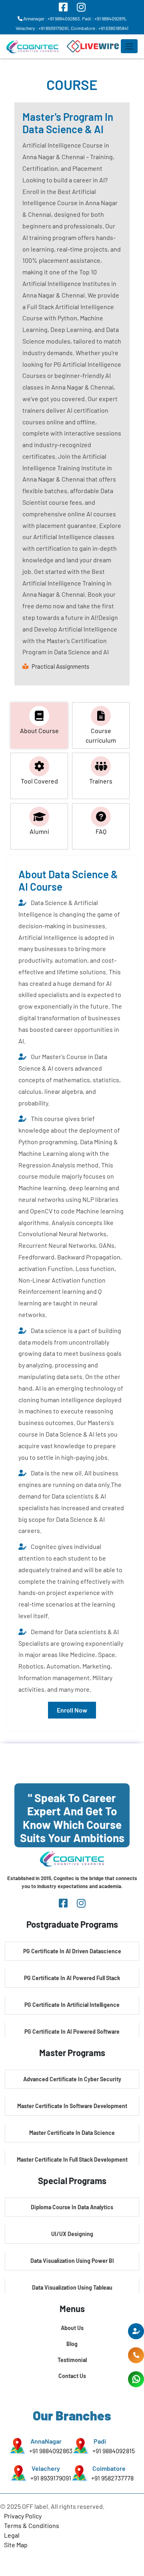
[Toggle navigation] (129, 46)
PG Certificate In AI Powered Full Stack (72, 1978)
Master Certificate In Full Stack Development (72, 2159)
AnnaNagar (46, 2441)
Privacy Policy (23, 2516)
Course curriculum (101, 735)
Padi (100, 2441)
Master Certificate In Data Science (72, 2133)
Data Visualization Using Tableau (72, 2287)
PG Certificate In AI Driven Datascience (72, 1951)
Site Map (16, 2545)
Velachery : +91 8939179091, (43, 28)
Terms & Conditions (32, 2525)
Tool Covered (39, 781)
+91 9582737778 (112, 2478)
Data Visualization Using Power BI (72, 2261)
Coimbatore (109, 2468)
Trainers (101, 781)
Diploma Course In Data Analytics (72, 2207)
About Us (72, 2328)
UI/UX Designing (72, 2234)
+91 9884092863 (51, 2451)
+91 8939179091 (51, 2478)
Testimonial (72, 2360)
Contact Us (72, 2376)
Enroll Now (72, 1710)
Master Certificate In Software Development (72, 2106)
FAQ (101, 831)
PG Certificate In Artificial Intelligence (72, 2005)
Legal (12, 2535)
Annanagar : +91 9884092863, (52, 18)
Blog (72, 2344)
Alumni (39, 831)
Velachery (46, 2468)
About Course (39, 730)
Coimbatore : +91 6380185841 (100, 28)
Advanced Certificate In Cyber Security (72, 2079)
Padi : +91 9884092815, (104, 18)
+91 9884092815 (114, 2451)
